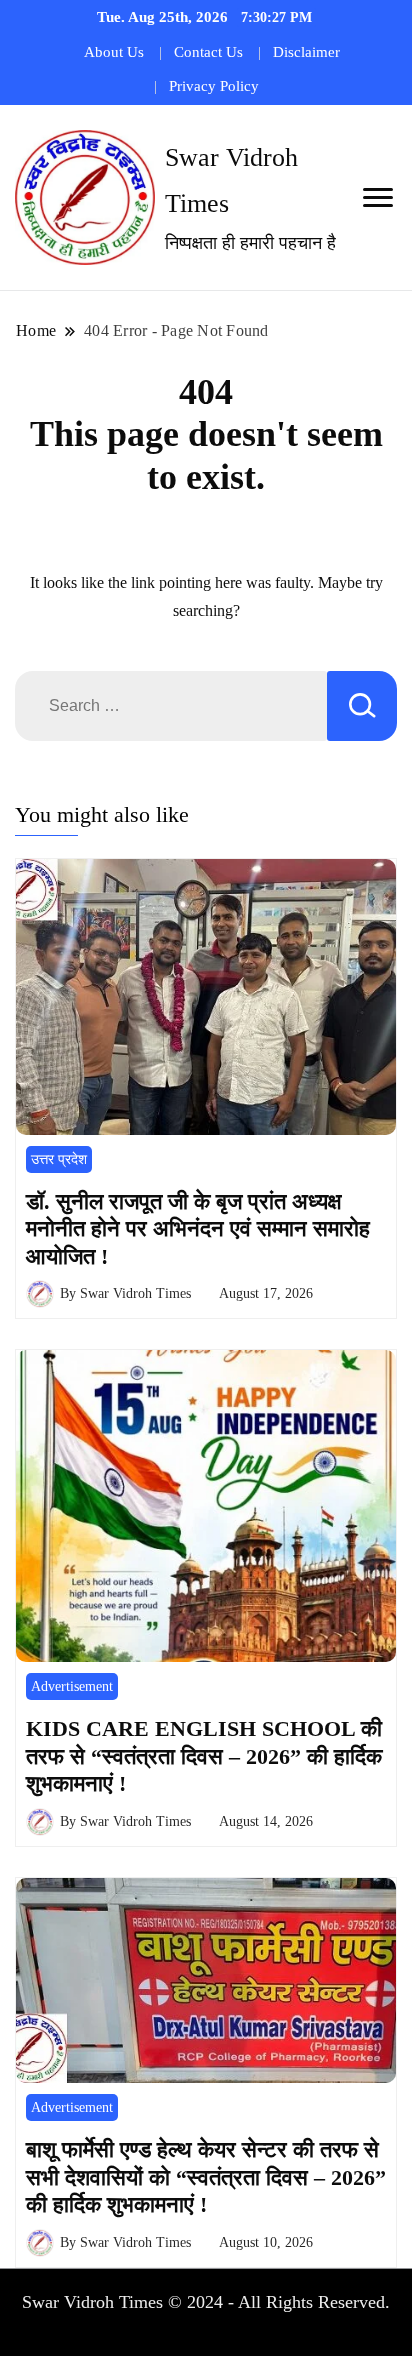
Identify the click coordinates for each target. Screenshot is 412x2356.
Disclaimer (306, 52)
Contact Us (208, 52)
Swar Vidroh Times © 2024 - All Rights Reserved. (206, 2302)
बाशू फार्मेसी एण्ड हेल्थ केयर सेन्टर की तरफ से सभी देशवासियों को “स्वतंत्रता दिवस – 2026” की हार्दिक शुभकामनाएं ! (206, 2177)
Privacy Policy (214, 86)
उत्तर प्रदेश (59, 1159)
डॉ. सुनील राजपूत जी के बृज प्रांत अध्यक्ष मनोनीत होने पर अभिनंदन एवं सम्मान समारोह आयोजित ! (198, 1229)
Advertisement (72, 1686)
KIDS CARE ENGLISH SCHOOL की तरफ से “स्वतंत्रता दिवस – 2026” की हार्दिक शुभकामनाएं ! (204, 1756)
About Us (114, 52)
